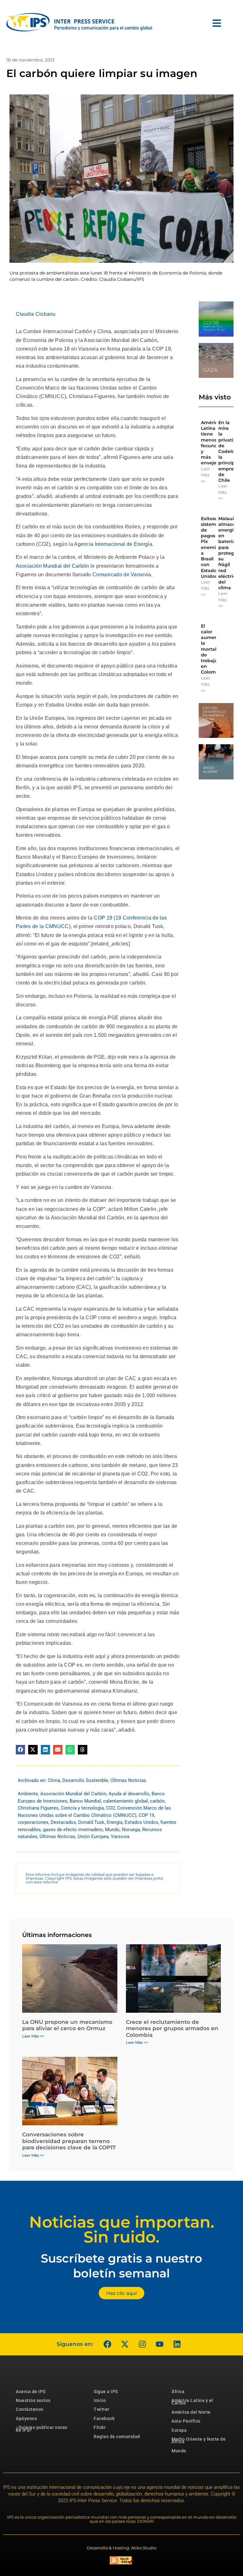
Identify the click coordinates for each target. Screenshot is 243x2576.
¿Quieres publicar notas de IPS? (42, 2429)
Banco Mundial (85, 1801)
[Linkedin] (177, 2344)
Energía (115, 1822)
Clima (54, 1780)
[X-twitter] (125, 2344)
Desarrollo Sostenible (85, 1780)
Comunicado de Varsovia (122, 575)
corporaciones (33, 1822)
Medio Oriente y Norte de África (199, 2440)
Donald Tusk (91, 1822)
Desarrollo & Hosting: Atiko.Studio (121, 2548)
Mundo (112, 1830)
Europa (179, 2430)
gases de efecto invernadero (73, 1830)
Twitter (102, 2409)
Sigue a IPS (106, 2392)
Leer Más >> (206, 475)
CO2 (110, 1808)
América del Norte (191, 2412)
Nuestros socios (33, 2400)
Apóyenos (26, 2418)
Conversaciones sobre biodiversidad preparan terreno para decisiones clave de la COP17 (69, 2141)
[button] (20, 1750)
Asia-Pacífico (186, 2421)
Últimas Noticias (128, 1780)
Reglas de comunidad (117, 2437)
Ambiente (28, 1794)
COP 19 (146, 1815)
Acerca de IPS (31, 2392)
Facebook (104, 2418)
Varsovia (120, 1837)
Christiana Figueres (38, 1808)
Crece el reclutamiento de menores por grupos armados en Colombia (172, 2028)
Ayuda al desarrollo (129, 1794)
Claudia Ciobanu (36, 314)
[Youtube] (159, 2344)
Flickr (100, 2427)
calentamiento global (125, 1801)
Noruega (131, 1830)
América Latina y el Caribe (192, 2402)
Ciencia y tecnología (82, 1808)
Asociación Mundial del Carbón (53, 566)
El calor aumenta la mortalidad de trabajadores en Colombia (216, 649)
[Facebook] (107, 2344)
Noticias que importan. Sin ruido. (122, 2230)
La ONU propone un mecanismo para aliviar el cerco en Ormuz (67, 2025)
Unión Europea (93, 1837)
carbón (157, 1801)
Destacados (63, 1822)
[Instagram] (142, 2344)
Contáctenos (30, 2409)
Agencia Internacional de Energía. (114, 544)
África (178, 2392)
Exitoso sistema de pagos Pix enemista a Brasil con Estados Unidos (212, 547)
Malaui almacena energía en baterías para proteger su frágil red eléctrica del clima (230, 553)
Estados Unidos (141, 1822)
